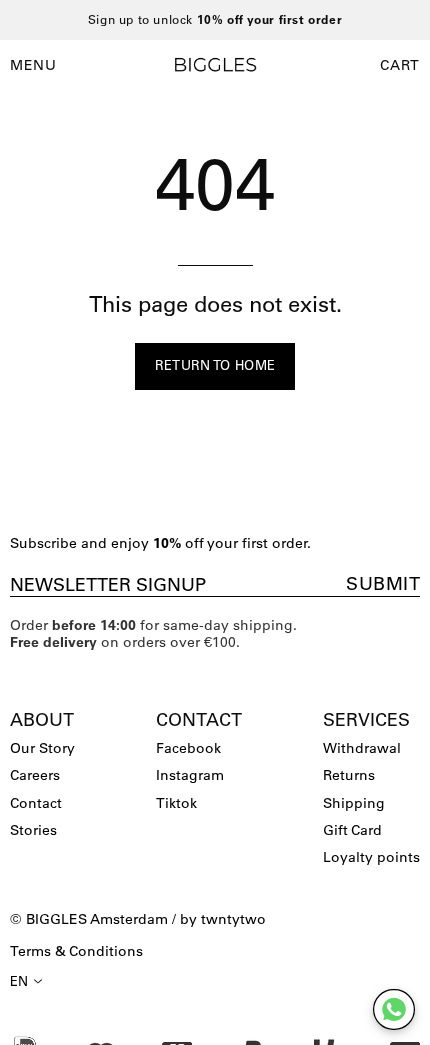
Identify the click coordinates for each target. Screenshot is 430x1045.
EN (19, 981)
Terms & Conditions (76, 951)
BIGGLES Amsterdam (97, 919)
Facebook (188, 748)
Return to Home (215, 365)
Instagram (190, 775)
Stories (33, 830)
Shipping (354, 803)
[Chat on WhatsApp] (394, 1009)
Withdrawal (362, 748)
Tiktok (176, 803)
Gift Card (352, 830)
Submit (383, 584)
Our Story (42, 748)
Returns (349, 775)
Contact (36, 803)
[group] (215, 20)
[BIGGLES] (215, 64)
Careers (35, 775)
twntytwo (233, 919)
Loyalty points (371, 857)
